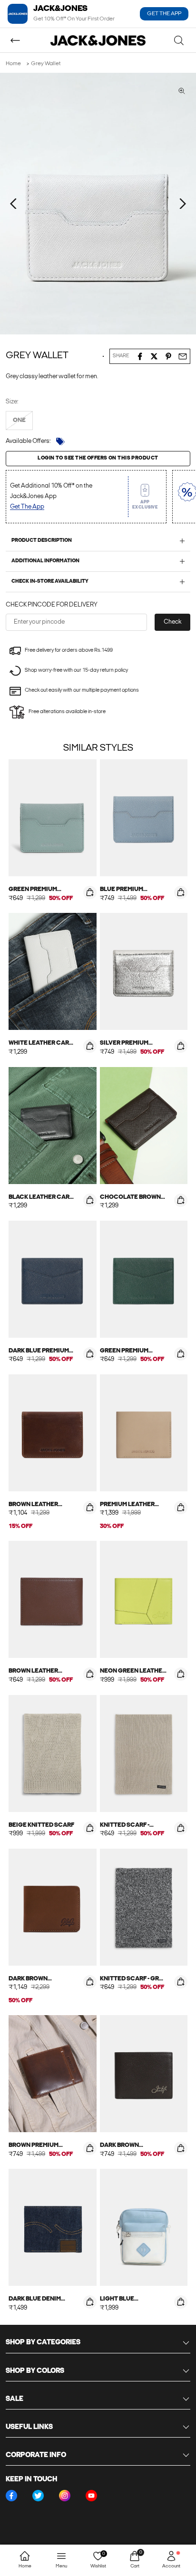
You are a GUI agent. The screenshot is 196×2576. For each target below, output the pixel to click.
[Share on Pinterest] (168, 356)
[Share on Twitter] (154, 356)
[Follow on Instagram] (65, 2496)
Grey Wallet (46, 64)
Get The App (27, 507)
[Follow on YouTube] (91, 2496)
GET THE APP (164, 14)
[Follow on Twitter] (38, 2496)
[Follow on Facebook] (11, 2496)
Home (13, 64)
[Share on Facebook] (140, 356)
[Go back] (15, 40)
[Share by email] (183, 356)
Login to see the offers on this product (98, 458)
